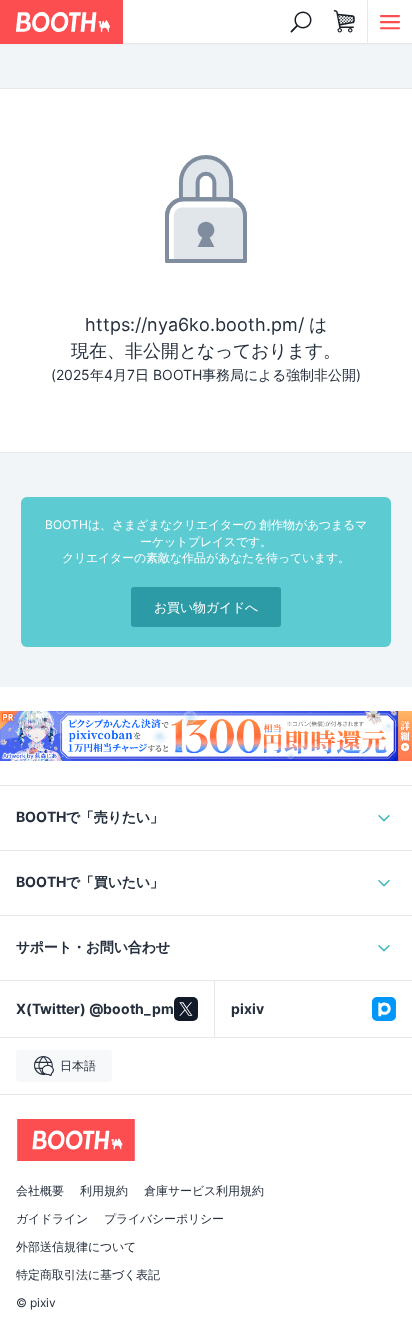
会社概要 (40, 1191)
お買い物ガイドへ (206, 607)
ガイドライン (52, 1219)
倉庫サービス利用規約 (204, 1191)
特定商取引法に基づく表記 (88, 1275)
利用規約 (104, 1191)
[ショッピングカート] (345, 22)
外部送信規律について (76, 1247)
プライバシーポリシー (164, 1219)
